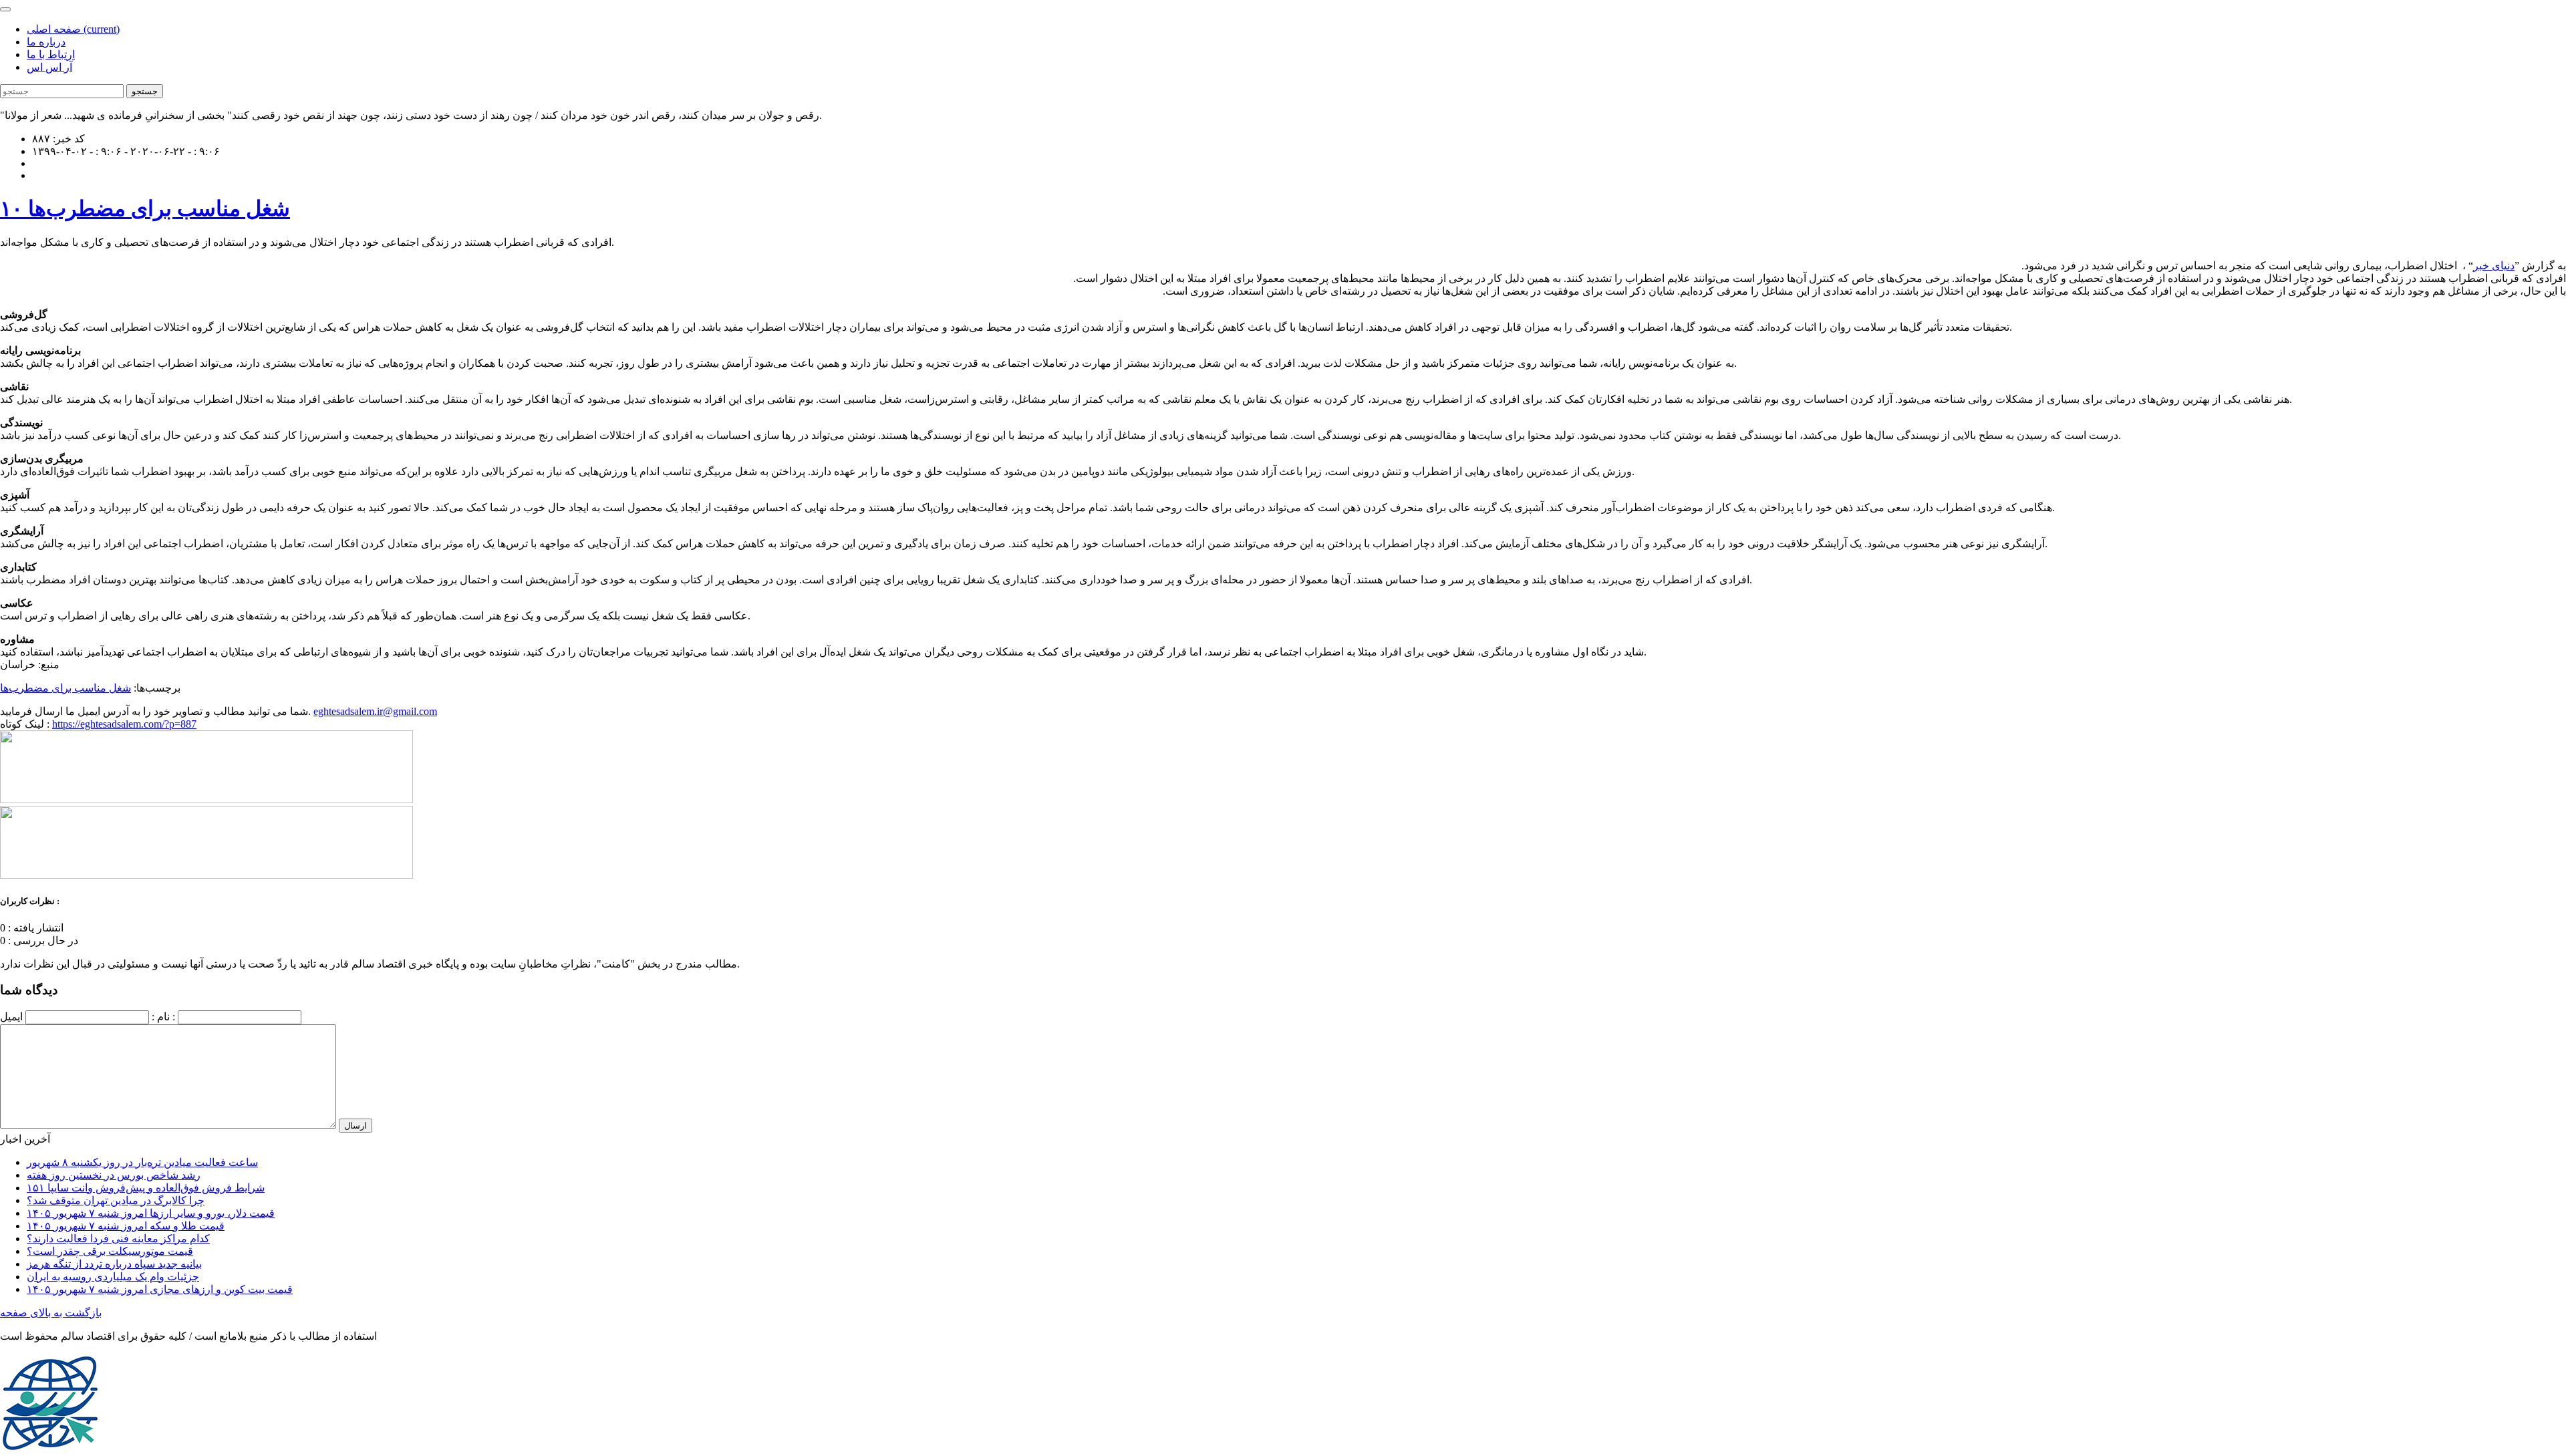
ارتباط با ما (51, 54)
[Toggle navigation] (5, 9)
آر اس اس (49, 67)
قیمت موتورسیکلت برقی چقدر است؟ (110, 1251)
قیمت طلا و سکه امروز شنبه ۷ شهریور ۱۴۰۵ (126, 1226)
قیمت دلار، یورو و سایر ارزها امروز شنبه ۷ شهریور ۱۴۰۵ (151, 1213)
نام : (161, 1017)
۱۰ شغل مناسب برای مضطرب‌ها (145, 208)
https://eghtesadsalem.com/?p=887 (124, 724)
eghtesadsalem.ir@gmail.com (375, 711)
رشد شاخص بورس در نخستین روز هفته (114, 1175)
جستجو (145, 91)
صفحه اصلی (73, 29)
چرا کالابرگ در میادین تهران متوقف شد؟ (116, 1200)
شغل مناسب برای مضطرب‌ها (65, 688)
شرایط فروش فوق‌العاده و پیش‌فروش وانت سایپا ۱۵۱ (146, 1188)
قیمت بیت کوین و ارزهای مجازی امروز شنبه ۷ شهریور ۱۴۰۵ (160, 1289)
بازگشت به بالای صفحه (51, 1313)
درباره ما (46, 42)
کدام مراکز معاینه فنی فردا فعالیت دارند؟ (118, 1239)
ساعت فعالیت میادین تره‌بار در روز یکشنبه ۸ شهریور (142, 1162)
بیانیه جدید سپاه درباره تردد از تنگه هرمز (114, 1264)
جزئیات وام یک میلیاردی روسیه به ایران (113, 1277)
